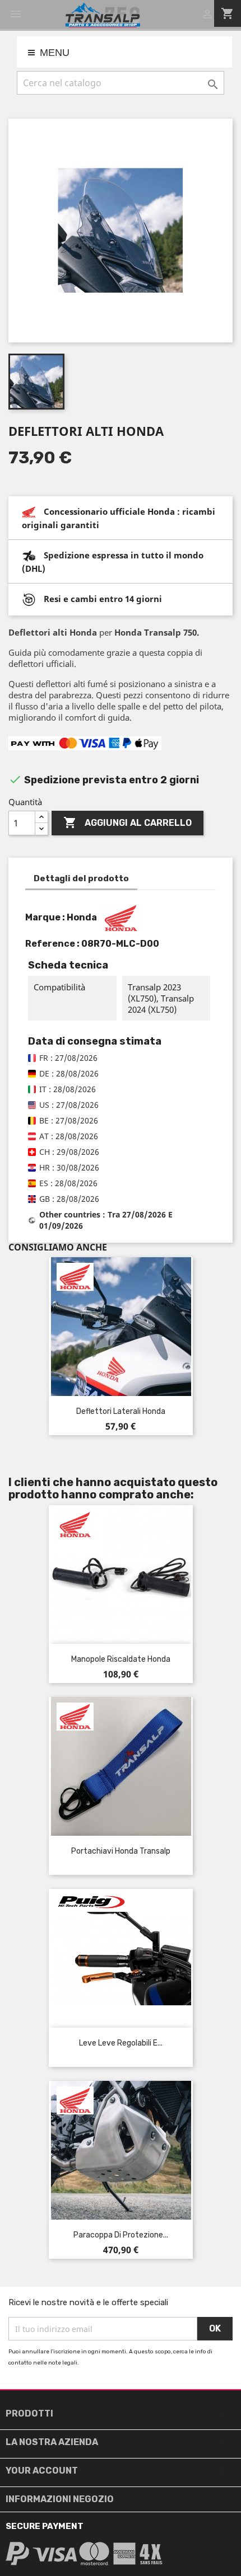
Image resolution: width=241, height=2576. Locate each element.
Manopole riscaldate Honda (121, 1659)
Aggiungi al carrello (128, 822)
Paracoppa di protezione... (121, 2235)
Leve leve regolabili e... (121, 2043)
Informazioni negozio (60, 2499)
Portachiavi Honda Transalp (121, 1851)
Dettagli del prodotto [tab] (81, 878)
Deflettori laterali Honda (121, 1411)
